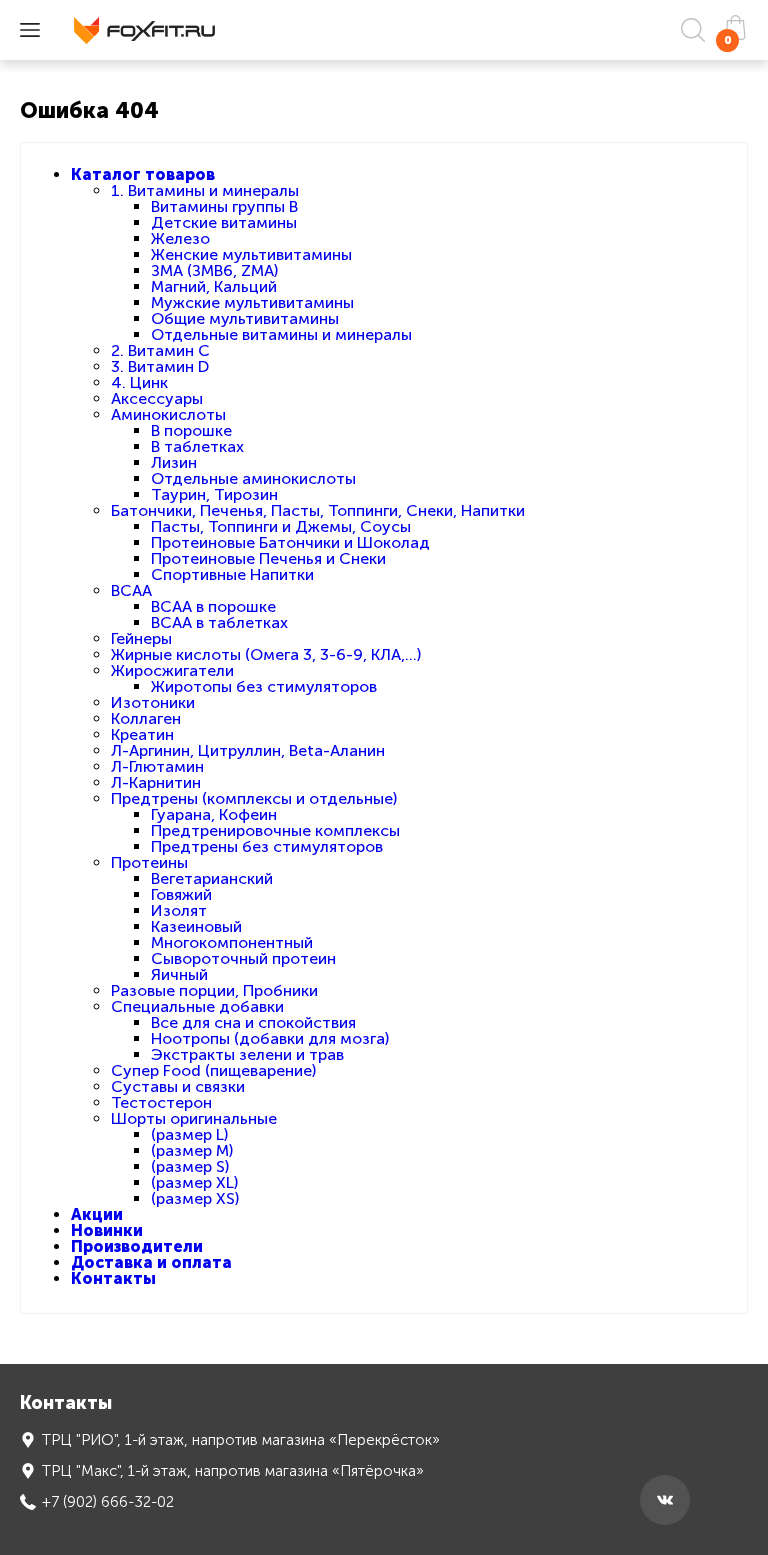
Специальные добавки (197, 1006)
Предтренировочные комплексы (275, 830)
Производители (137, 1246)
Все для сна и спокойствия (253, 1022)
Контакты (113, 1278)
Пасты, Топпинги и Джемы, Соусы (281, 526)
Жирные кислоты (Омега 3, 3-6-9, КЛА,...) (266, 654)
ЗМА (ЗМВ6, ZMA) (214, 270)
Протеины (149, 862)
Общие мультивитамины (245, 318)
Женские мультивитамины (251, 254)
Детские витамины (224, 222)
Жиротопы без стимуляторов (264, 686)
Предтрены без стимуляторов (267, 846)
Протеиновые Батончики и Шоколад (290, 542)
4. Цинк (139, 382)
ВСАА (131, 590)
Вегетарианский (212, 878)
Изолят (179, 910)
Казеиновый (196, 926)
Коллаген (146, 718)
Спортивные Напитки (232, 574)
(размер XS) (195, 1198)
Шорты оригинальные (194, 1118)
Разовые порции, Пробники (214, 990)
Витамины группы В (224, 206)
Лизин (174, 462)
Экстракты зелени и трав (247, 1054)
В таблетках (197, 446)
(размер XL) (194, 1182)
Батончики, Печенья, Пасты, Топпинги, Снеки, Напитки (318, 510)
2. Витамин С (160, 350)
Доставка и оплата (151, 1262)
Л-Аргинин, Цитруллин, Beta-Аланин (248, 750)
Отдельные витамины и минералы (281, 334)
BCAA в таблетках (219, 622)
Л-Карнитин (156, 782)
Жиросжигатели (172, 670)
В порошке (191, 430)
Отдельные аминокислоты (253, 478)
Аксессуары (157, 398)
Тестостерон (161, 1102)
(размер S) (190, 1166)
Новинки (107, 1230)
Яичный (179, 974)
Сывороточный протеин (243, 958)
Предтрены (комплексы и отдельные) (254, 798)
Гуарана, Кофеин (214, 814)
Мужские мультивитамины (252, 302)
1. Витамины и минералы (205, 190)
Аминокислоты (168, 414)
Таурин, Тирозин (214, 494)
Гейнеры (141, 638)
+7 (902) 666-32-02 (108, 1502)
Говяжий (181, 894)
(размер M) (192, 1150)
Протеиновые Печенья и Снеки (268, 558)
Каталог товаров (143, 174)
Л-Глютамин (157, 766)
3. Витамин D (160, 366)
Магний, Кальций (214, 286)
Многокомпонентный (232, 942)
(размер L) (189, 1134)
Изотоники (153, 702)
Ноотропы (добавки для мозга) (270, 1038)
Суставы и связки (178, 1086)
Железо (180, 238)
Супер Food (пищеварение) (213, 1070)
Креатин (142, 734)
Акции (97, 1214)
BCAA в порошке (213, 606)
